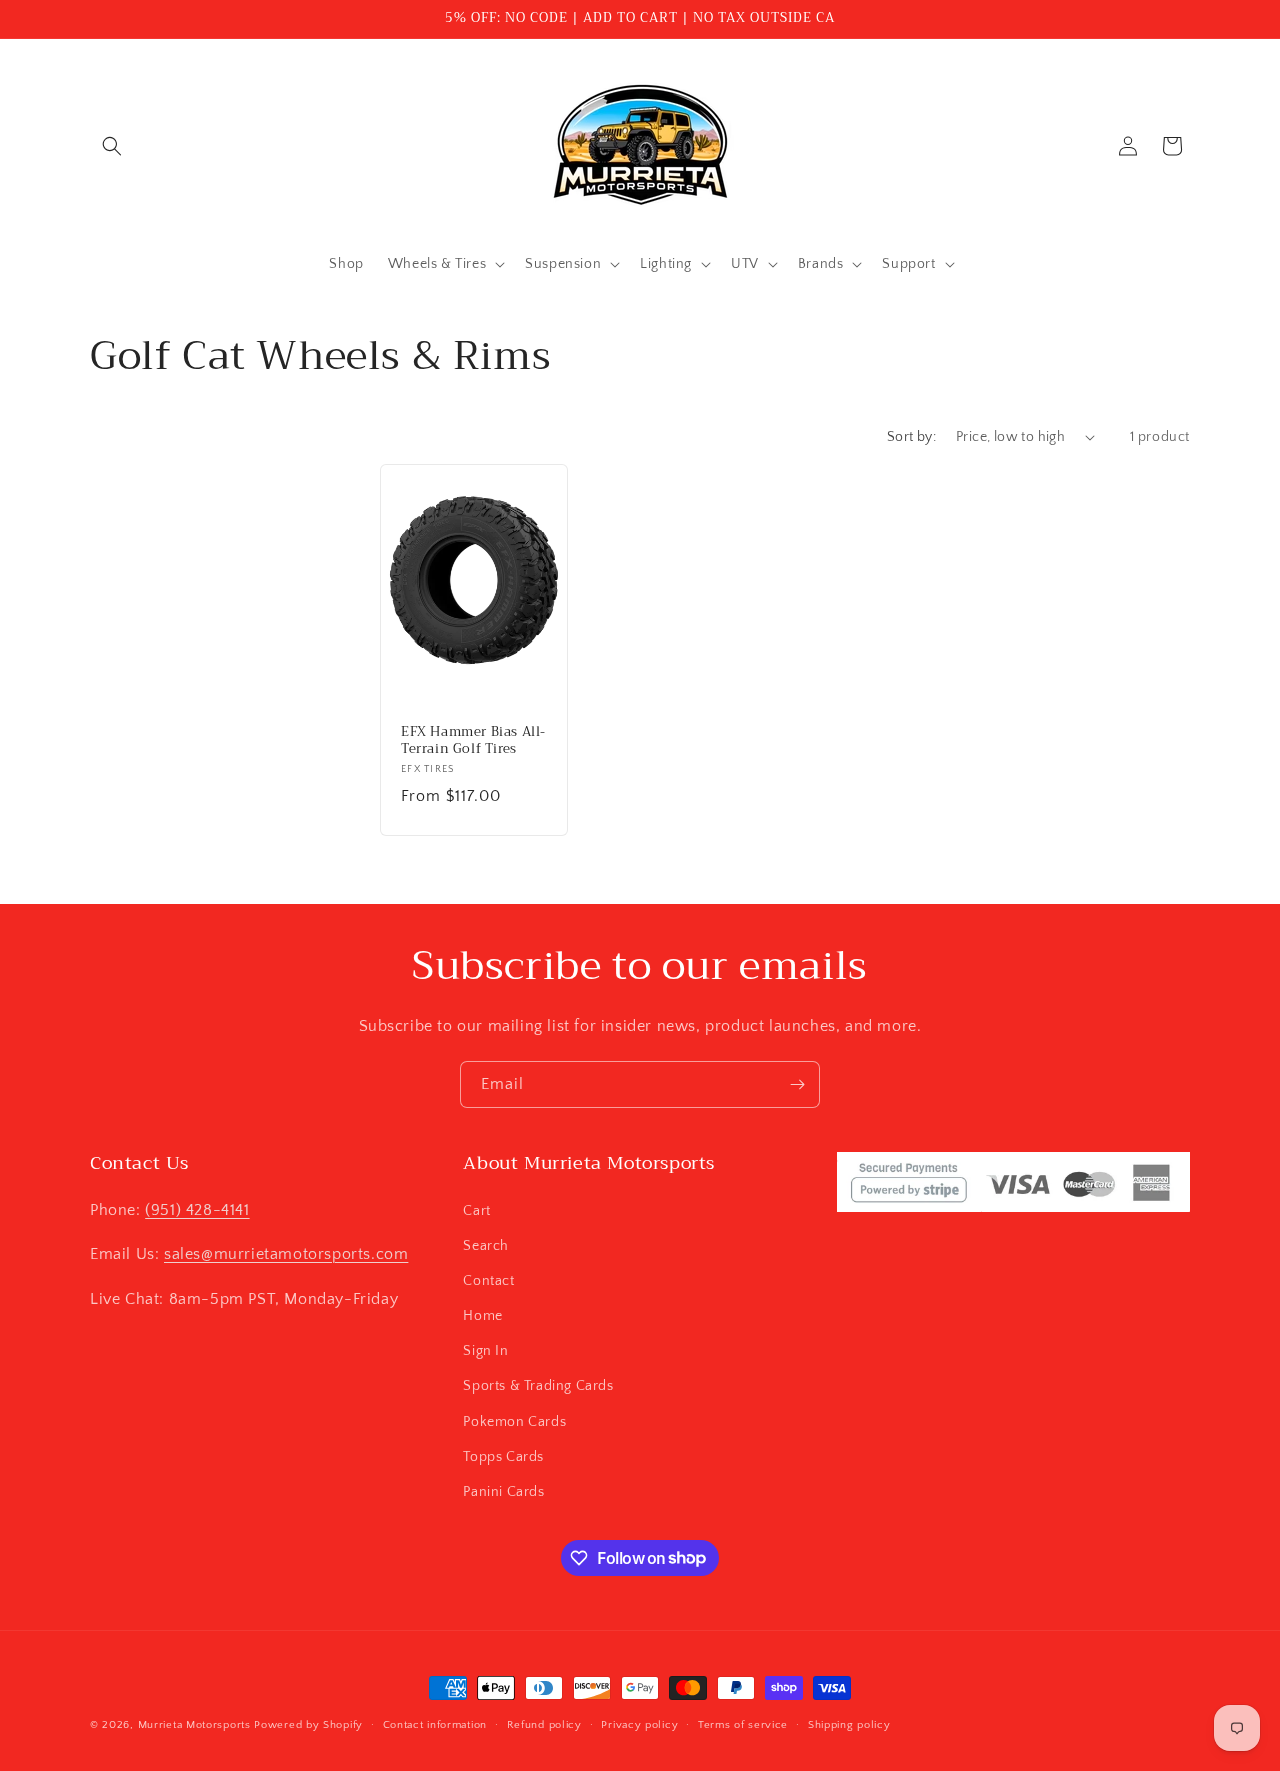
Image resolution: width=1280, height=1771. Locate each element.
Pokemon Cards (514, 1421)
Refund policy (544, 1724)
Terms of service (743, 1724)
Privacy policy (639, 1724)
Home (482, 1315)
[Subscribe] (797, 1084)
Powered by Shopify (308, 1725)
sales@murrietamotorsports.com (286, 1254)
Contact (488, 1280)
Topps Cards (503, 1456)
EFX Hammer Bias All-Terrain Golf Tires (473, 741)
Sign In (485, 1351)
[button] (112, 146)
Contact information (435, 1724)
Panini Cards (503, 1491)
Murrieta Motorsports (194, 1725)
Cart (476, 1210)
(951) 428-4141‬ (197, 1209)
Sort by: (911, 437)
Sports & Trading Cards (538, 1386)
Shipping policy (849, 1724)
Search (486, 1245)
